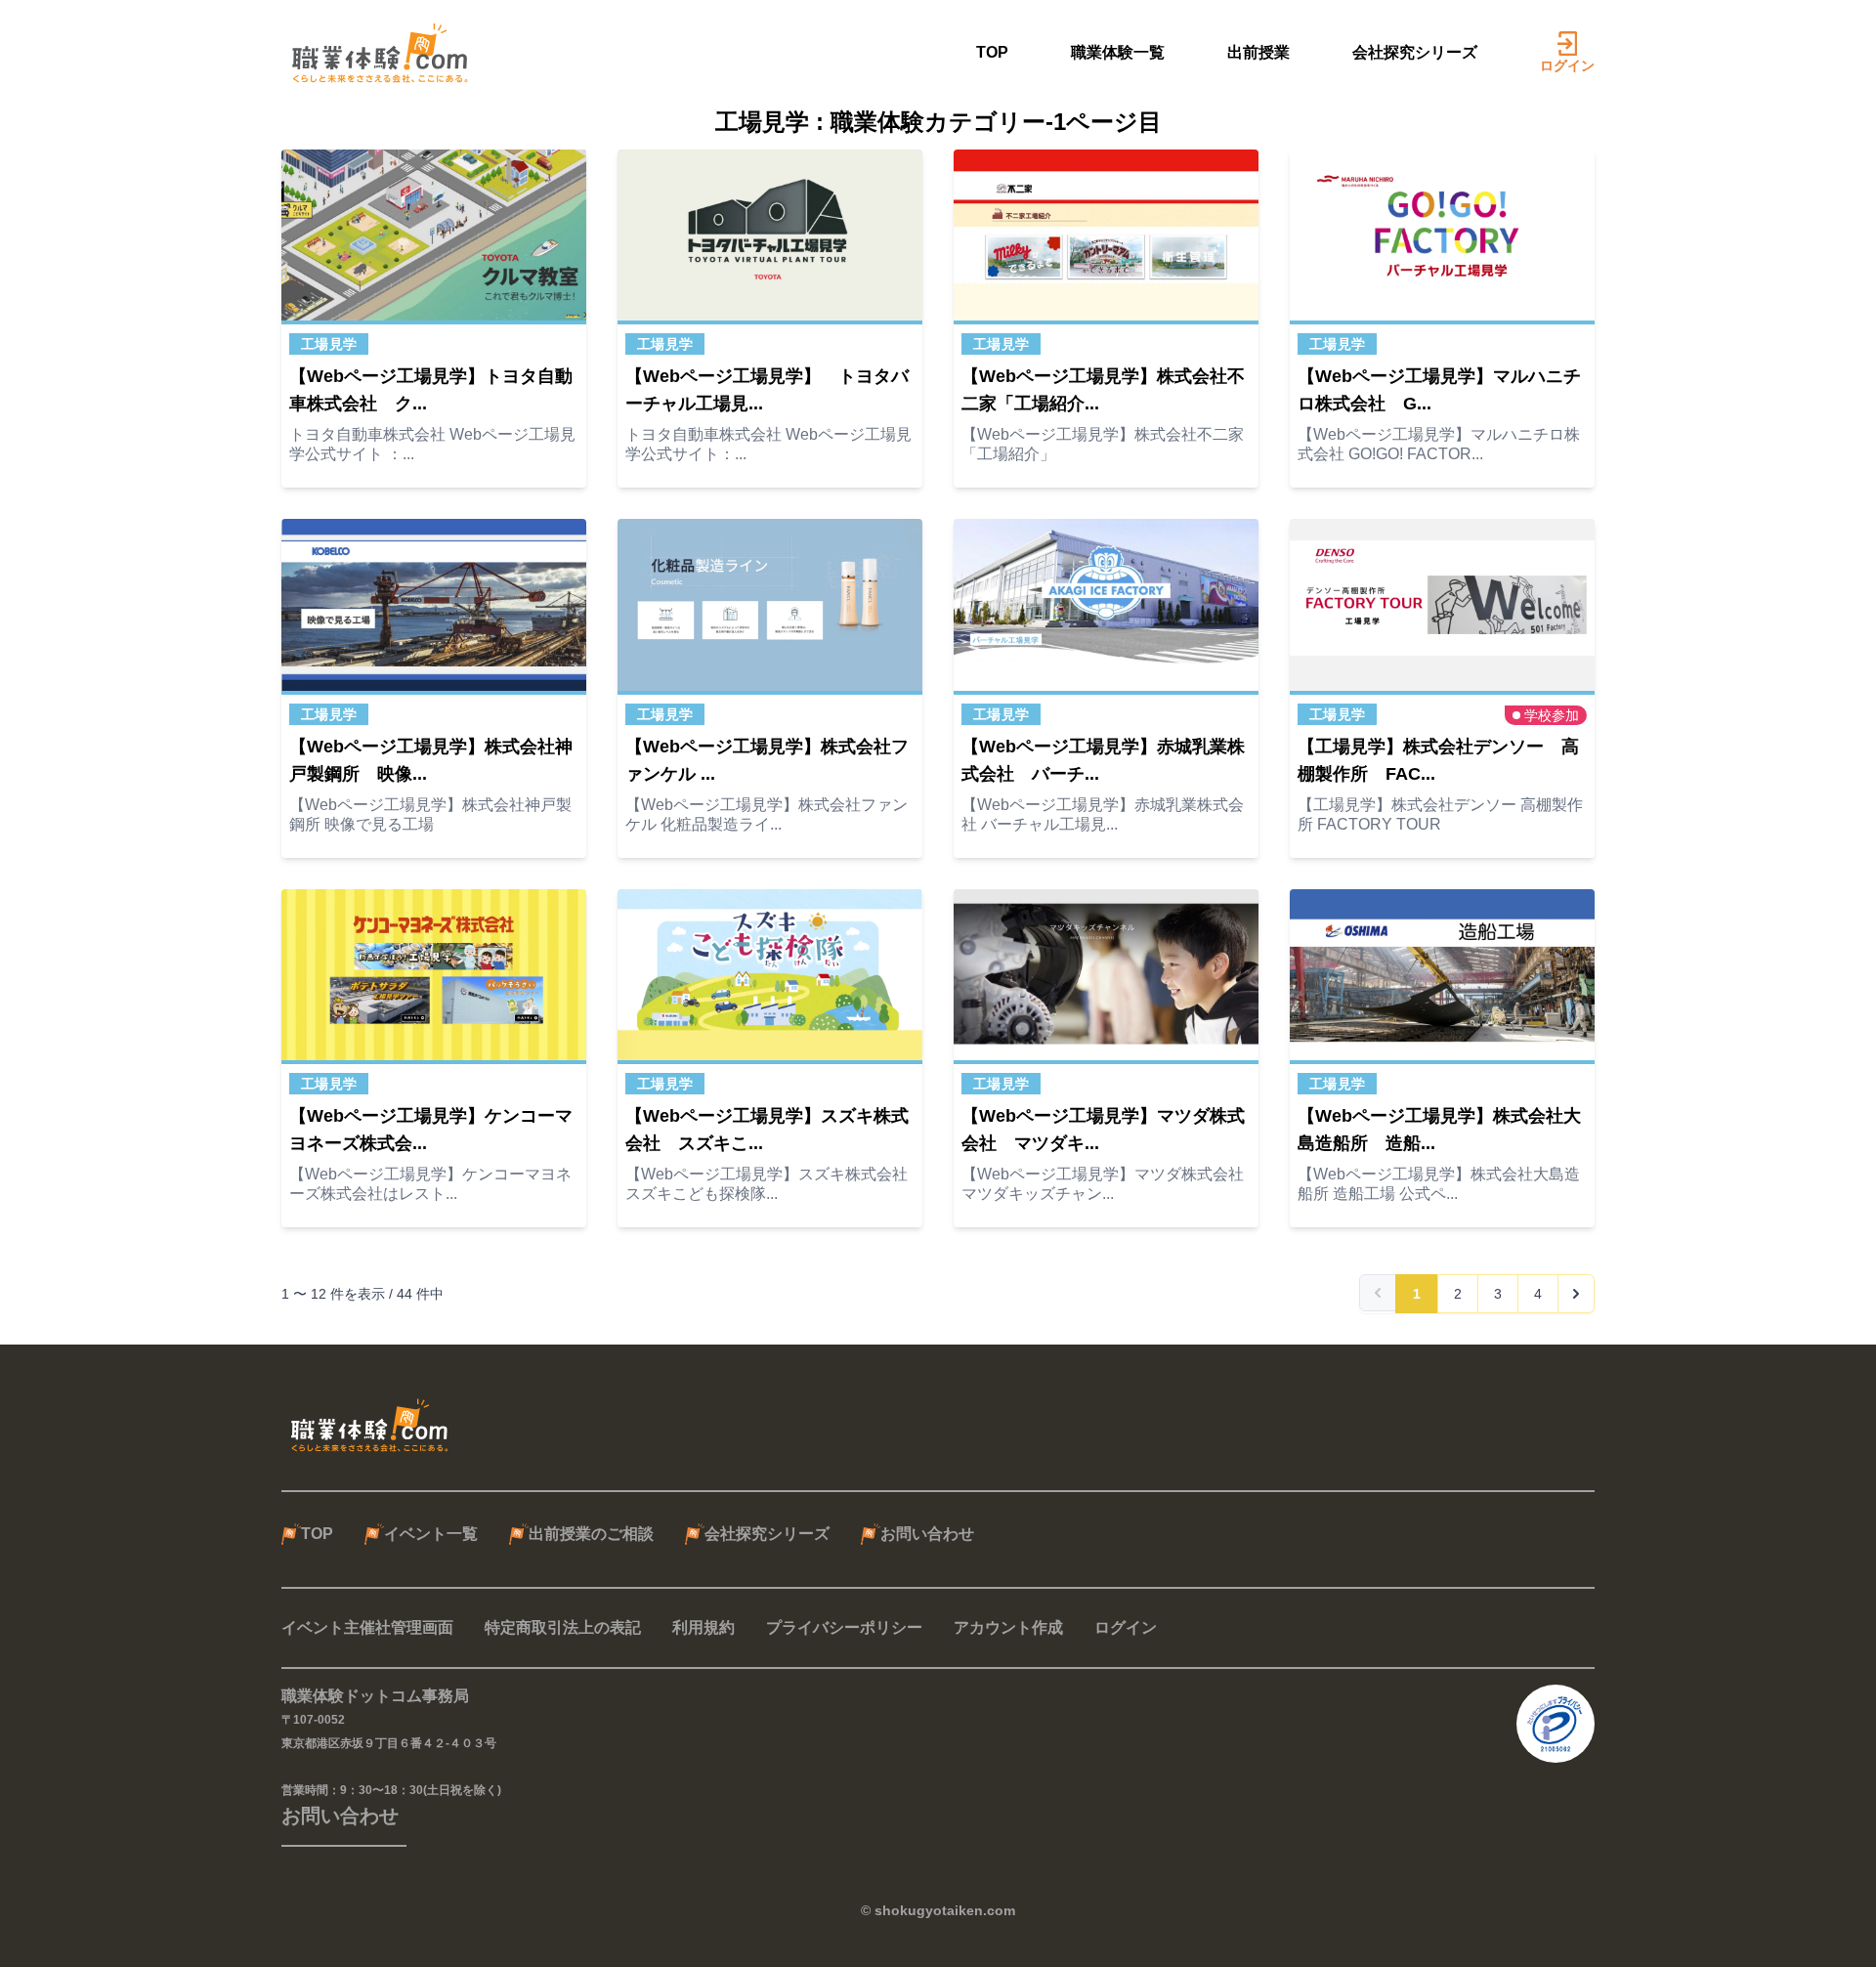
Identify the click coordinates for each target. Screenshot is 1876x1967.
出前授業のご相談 (591, 1534)
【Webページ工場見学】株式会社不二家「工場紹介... (1103, 390)
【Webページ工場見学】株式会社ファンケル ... (767, 760)
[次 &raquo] (1576, 1294)
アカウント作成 (1008, 1627)
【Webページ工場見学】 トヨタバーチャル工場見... (767, 390)
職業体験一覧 (1118, 52)
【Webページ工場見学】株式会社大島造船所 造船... (1439, 1130)
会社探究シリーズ (1415, 52)
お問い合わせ (927, 1534)
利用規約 (703, 1627)
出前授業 (1258, 52)
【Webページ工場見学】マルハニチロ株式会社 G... (1439, 390)
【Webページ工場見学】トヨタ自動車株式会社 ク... (431, 390)
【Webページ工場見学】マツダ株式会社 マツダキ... (1103, 1130)
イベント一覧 (431, 1534)
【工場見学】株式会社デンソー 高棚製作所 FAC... (1438, 760)
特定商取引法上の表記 (563, 1627)
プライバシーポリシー (844, 1627)
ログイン (1567, 65)
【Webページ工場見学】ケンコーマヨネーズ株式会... (431, 1130)
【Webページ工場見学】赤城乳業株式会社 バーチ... (1103, 760)
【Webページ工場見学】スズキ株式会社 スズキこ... (767, 1130)
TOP (992, 52)
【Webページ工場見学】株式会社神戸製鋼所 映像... (431, 760)
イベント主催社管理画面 (367, 1627)
